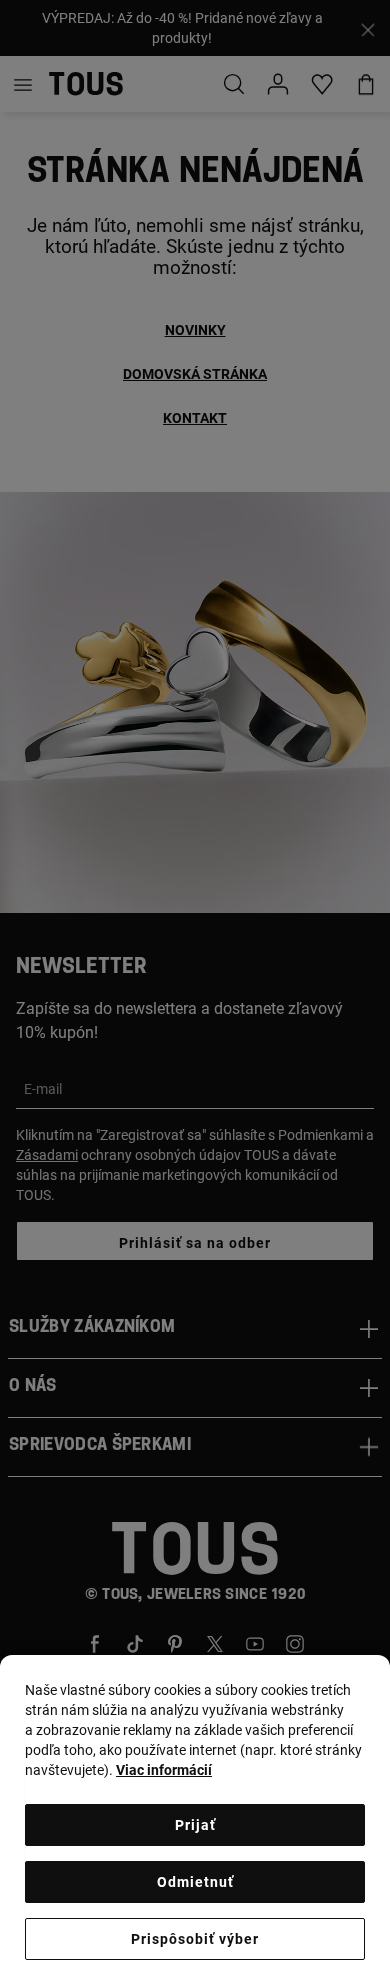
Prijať (195, 1825)
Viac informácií (164, 1770)
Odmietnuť (195, 1882)
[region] (195, 1820)
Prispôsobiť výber (195, 1939)
